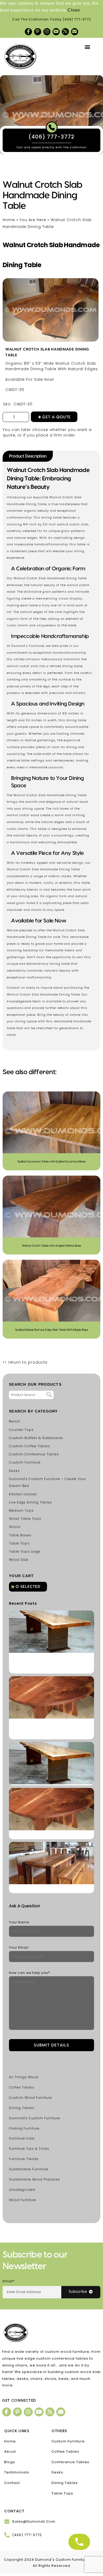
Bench (15, 1421)
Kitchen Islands (23, 1494)
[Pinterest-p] (38, 32)
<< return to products (25, 1362)
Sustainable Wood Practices (35, 2179)
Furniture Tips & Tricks (29, 2149)
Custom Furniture (25, 1462)
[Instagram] (47, 32)
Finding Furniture (24, 2128)
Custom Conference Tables (34, 1454)
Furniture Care (22, 2138)
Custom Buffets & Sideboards (36, 1438)
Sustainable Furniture (29, 2169)
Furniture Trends (24, 2159)
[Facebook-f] (28, 32)
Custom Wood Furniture (31, 2098)
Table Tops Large (25, 1551)
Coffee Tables (22, 2087)
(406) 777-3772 (77, 19)
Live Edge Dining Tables (31, 1502)
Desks (14, 1471)
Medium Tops (21, 1510)
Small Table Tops (25, 1519)
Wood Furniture (23, 2200)
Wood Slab (19, 1560)
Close (74, 10)
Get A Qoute (57, 417)
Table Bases (20, 1535)
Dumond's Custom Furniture (35, 2118)
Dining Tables (22, 2108)
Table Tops (19, 1543)
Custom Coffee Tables (29, 1446)
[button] (88, 47)
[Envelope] (75, 32)
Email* (9, 2281)
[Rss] (65, 32)
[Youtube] (56, 32)
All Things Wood (24, 2077)
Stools (15, 1527)
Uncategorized (22, 2190)
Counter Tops (21, 1430)
